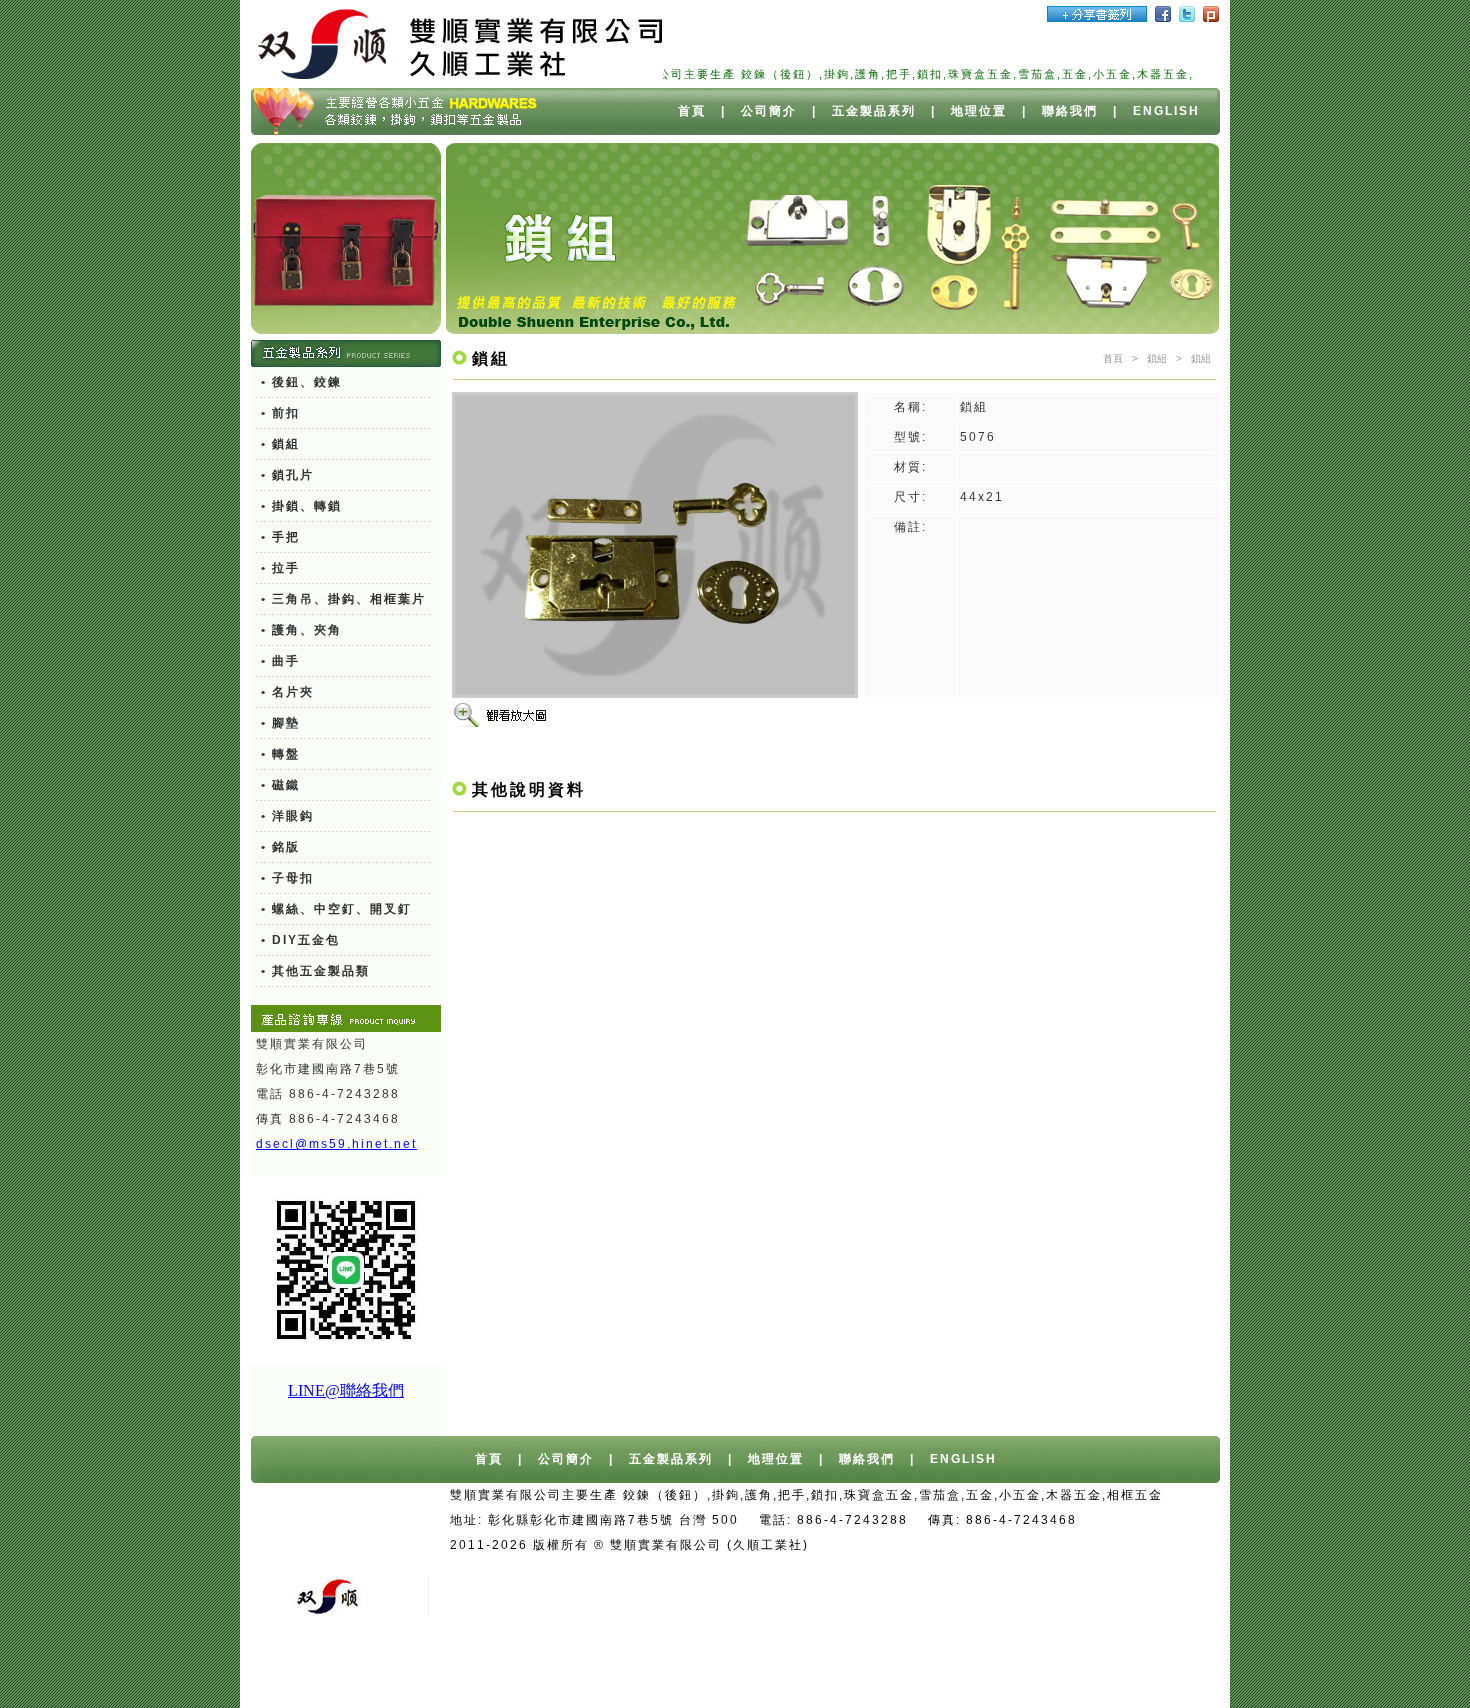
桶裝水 (1130, 1545)
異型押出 (769, 1670)
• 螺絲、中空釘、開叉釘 (336, 909)
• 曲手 (280, 661)
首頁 (692, 111)
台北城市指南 (1153, 1670)
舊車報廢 (875, 1570)
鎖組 (1157, 358)
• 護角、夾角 (301, 630)
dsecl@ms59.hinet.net (336, 1144)
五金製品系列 (874, 111)
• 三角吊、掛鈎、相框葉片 (343, 599)
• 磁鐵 (280, 785)
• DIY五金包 (300, 940)
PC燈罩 (701, 1670)
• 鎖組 (280, 444)
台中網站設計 (901, 1545)
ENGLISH (1166, 111)
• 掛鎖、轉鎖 (301, 506)
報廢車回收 (797, 1570)
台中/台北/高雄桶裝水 (1026, 1545)
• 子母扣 (287, 878)
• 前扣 (280, 413)
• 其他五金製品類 (315, 971)
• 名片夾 (287, 692)
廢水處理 (897, 1670)
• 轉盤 (280, 754)
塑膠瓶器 (1068, 1670)
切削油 (833, 1670)
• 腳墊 (280, 723)
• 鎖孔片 (287, 475)
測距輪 (961, 1670)
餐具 (1011, 1670)
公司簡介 (769, 111)
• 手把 (280, 537)
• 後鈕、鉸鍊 (301, 382)
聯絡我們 (1070, 111)
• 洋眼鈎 (287, 816)
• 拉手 (280, 568)
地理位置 (979, 111)
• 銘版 (280, 847)
